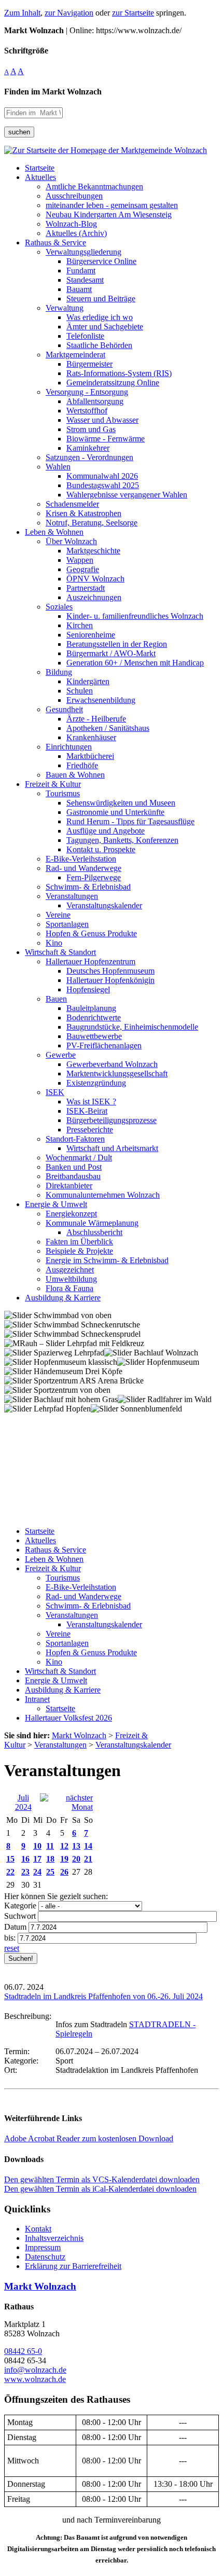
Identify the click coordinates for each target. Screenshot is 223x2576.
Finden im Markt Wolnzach (53, 92)
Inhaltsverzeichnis (54, 2238)
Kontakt (38, 2229)
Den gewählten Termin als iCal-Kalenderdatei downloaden (100, 2189)
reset (12, 1948)
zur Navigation (69, 13)
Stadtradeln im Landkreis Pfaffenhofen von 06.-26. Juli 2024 (103, 1996)
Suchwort (20, 1916)
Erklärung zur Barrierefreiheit (73, 2266)
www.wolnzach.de (35, 2379)
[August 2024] (66, 1807)
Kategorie (20, 1906)
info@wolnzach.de (35, 2370)
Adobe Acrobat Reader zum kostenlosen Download (89, 2138)
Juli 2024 (23, 1802)
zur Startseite (133, 13)
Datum (15, 1927)
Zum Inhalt (22, 13)
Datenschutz (45, 2257)
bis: (10, 1938)
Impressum (43, 2247)
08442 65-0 (23, 2351)
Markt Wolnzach (40, 2286)
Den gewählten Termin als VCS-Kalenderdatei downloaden (102, 2179)
